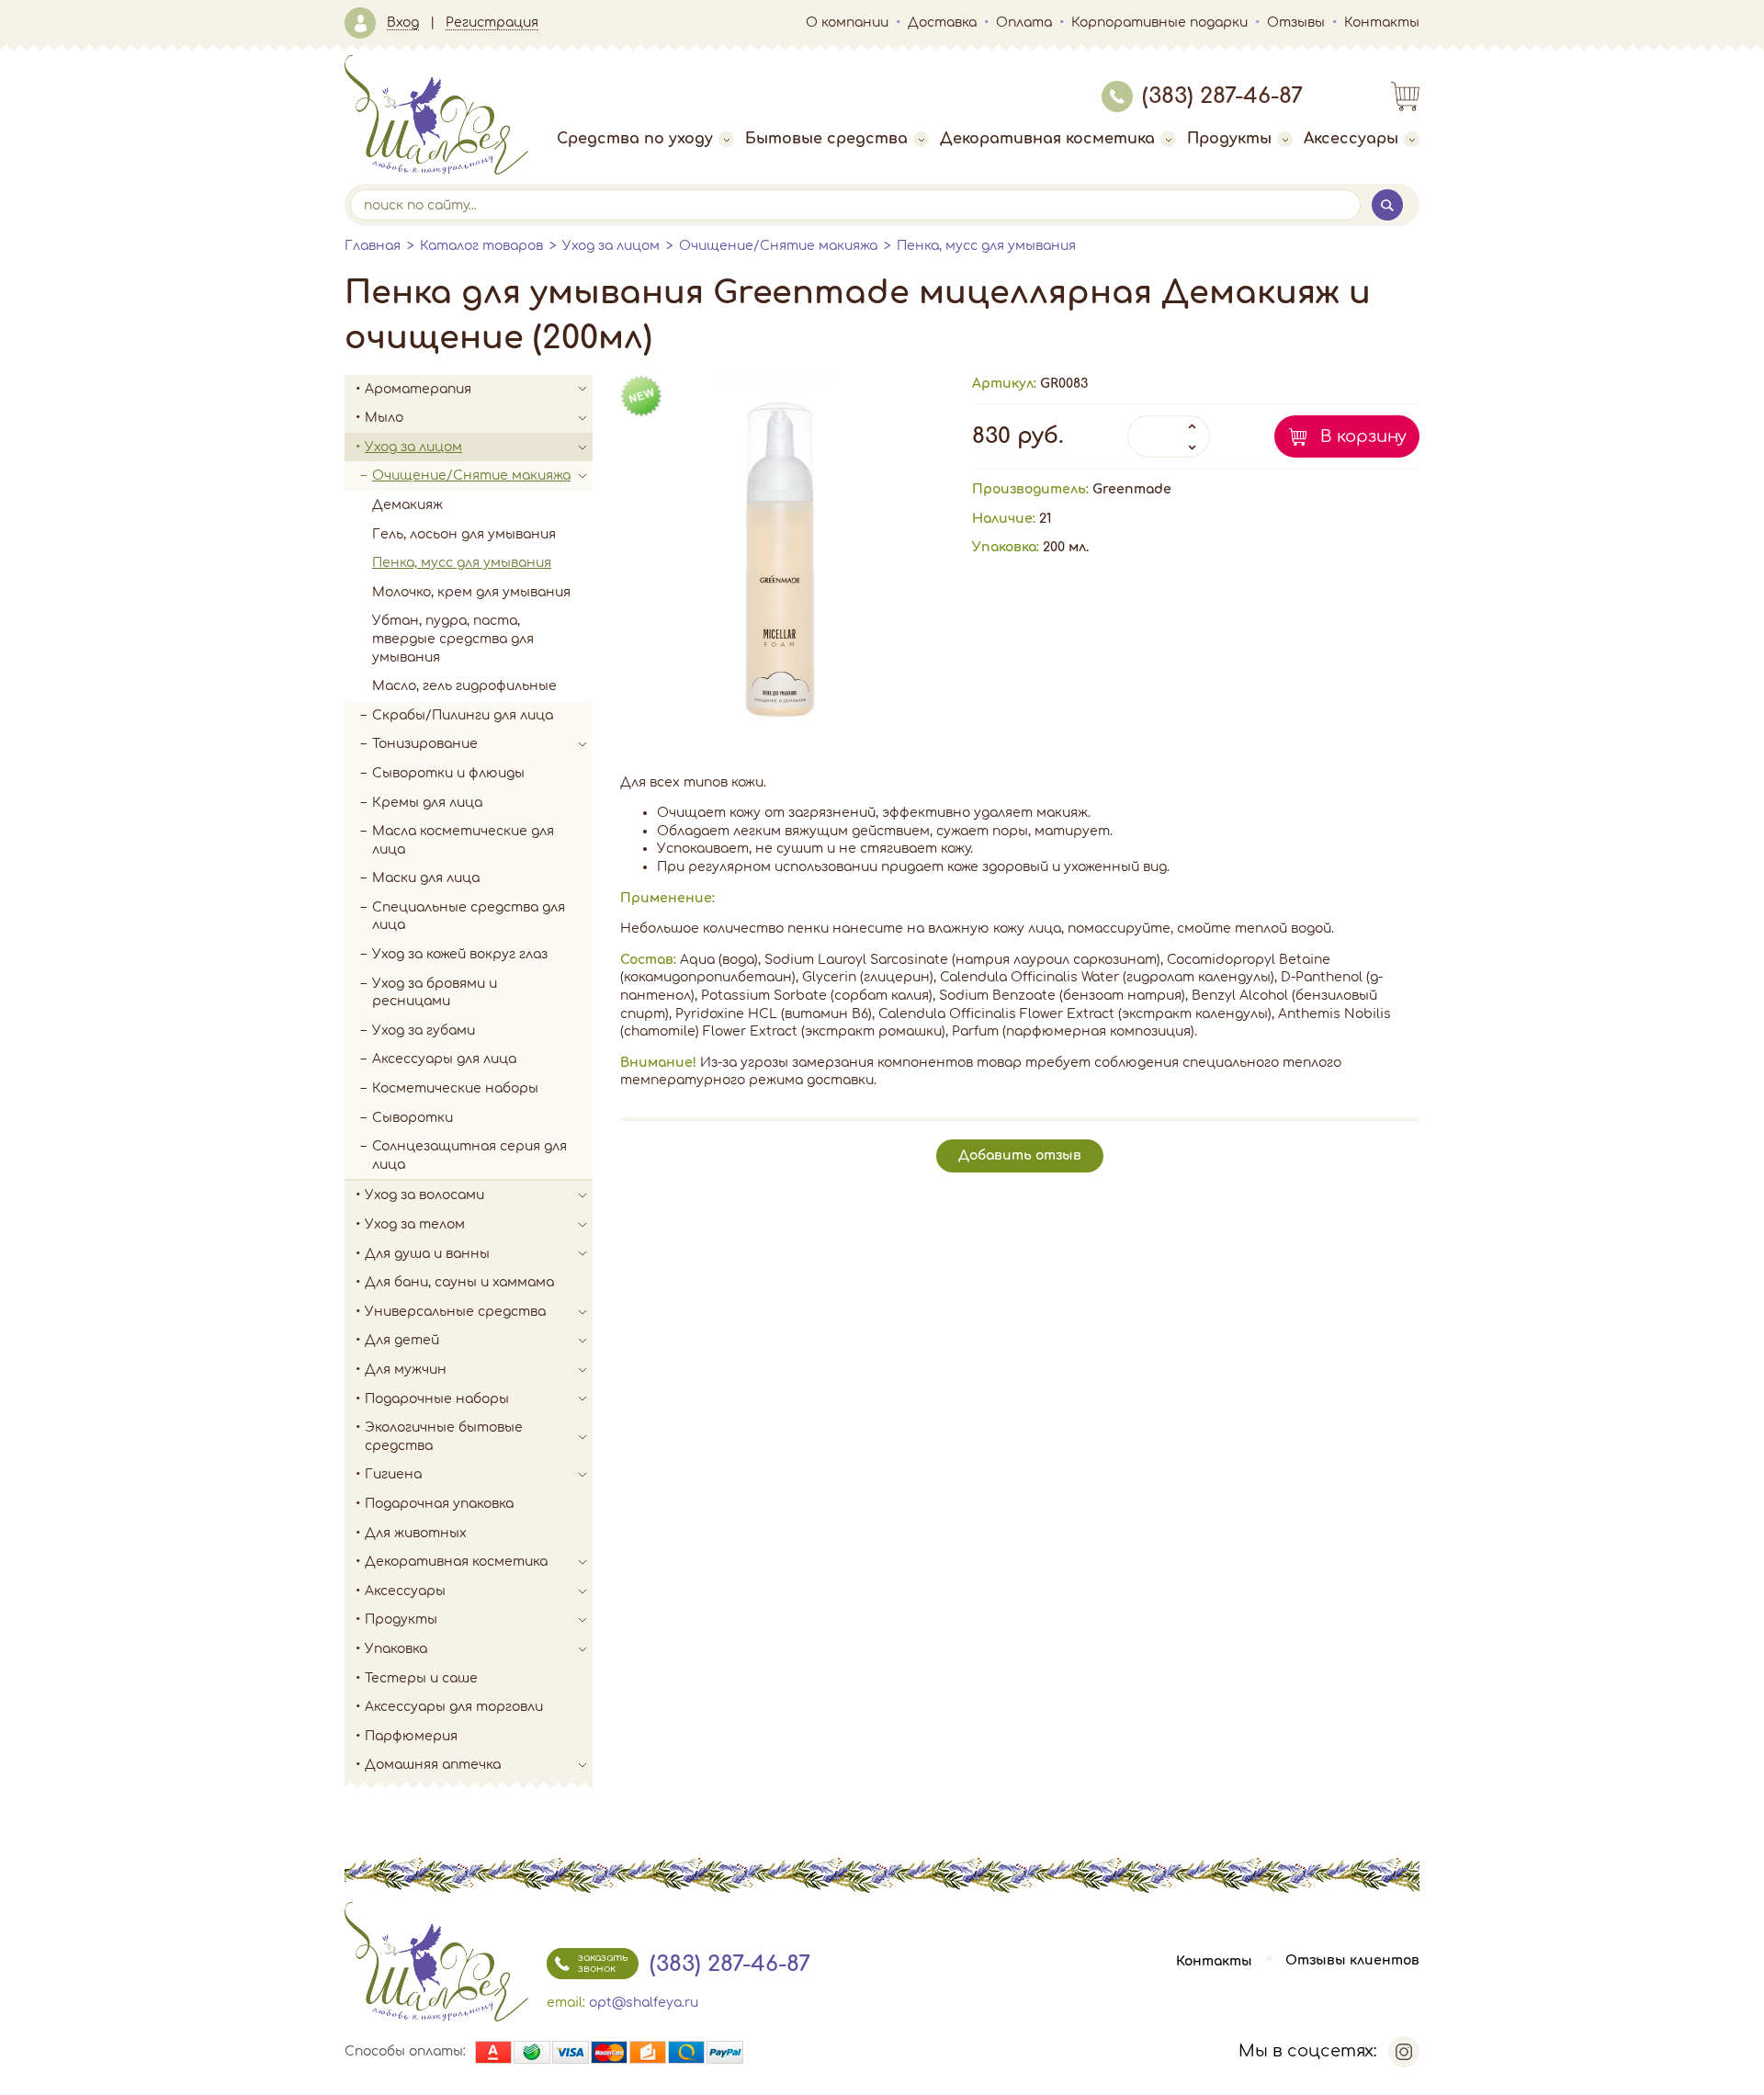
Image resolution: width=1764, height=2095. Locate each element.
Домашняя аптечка (433, 1765)
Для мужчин (406, 1370)
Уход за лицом (611, 246)
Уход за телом (415, 1224)
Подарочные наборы (437, 1399)
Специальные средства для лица (469, 917)
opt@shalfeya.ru (644, 2003)
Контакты (1382, 23)
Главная (373, 246)
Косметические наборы (455, 1088)
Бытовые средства (826, 139)
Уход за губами (424, 1031)
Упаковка (396, 1649)
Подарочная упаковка (439, 1504)
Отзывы (1296, 23)
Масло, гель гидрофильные (464, 686)
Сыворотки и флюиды (448, 773)
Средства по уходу (635, 139)
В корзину (1363, 436)
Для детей (402, 1340)
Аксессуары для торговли (454, 1707)
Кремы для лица (427, 803)
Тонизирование (425, 744)
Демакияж (407, 505)
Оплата (1024, 23)
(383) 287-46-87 (1222, 96)
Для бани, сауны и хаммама (459, 1282)
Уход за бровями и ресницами (435, 993)
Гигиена (393, 1474)
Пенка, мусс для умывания (986, 246)
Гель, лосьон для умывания (464, 534)
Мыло (384, 418)
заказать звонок (603, 1963)
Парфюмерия (411, 1736)
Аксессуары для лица (444, 1059)
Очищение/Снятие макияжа (778, 246)
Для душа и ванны (427, 1254)
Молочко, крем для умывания (471, 592)
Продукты (1229, 139)
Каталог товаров (481, 246)
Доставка (942, 23)
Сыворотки (413, 1118)
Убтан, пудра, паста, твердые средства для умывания (453, 639)
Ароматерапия (418, 389)
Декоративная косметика (1047, 139)
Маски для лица (426, 878)
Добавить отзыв (1020, 1155)
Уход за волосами (424, 1195)
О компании (847, 23)
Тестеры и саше (421, 1678)
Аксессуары (1351, 139)
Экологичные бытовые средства (444, 1437)
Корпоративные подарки (1159, 23)
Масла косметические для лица (463, 840)
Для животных (416, 1533)
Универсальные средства (455, 1312)
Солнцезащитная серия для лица (469, 1155)
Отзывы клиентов (1352, 1961)
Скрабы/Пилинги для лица (463, 715)
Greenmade (1132, 489)
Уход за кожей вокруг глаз (460, 954)
